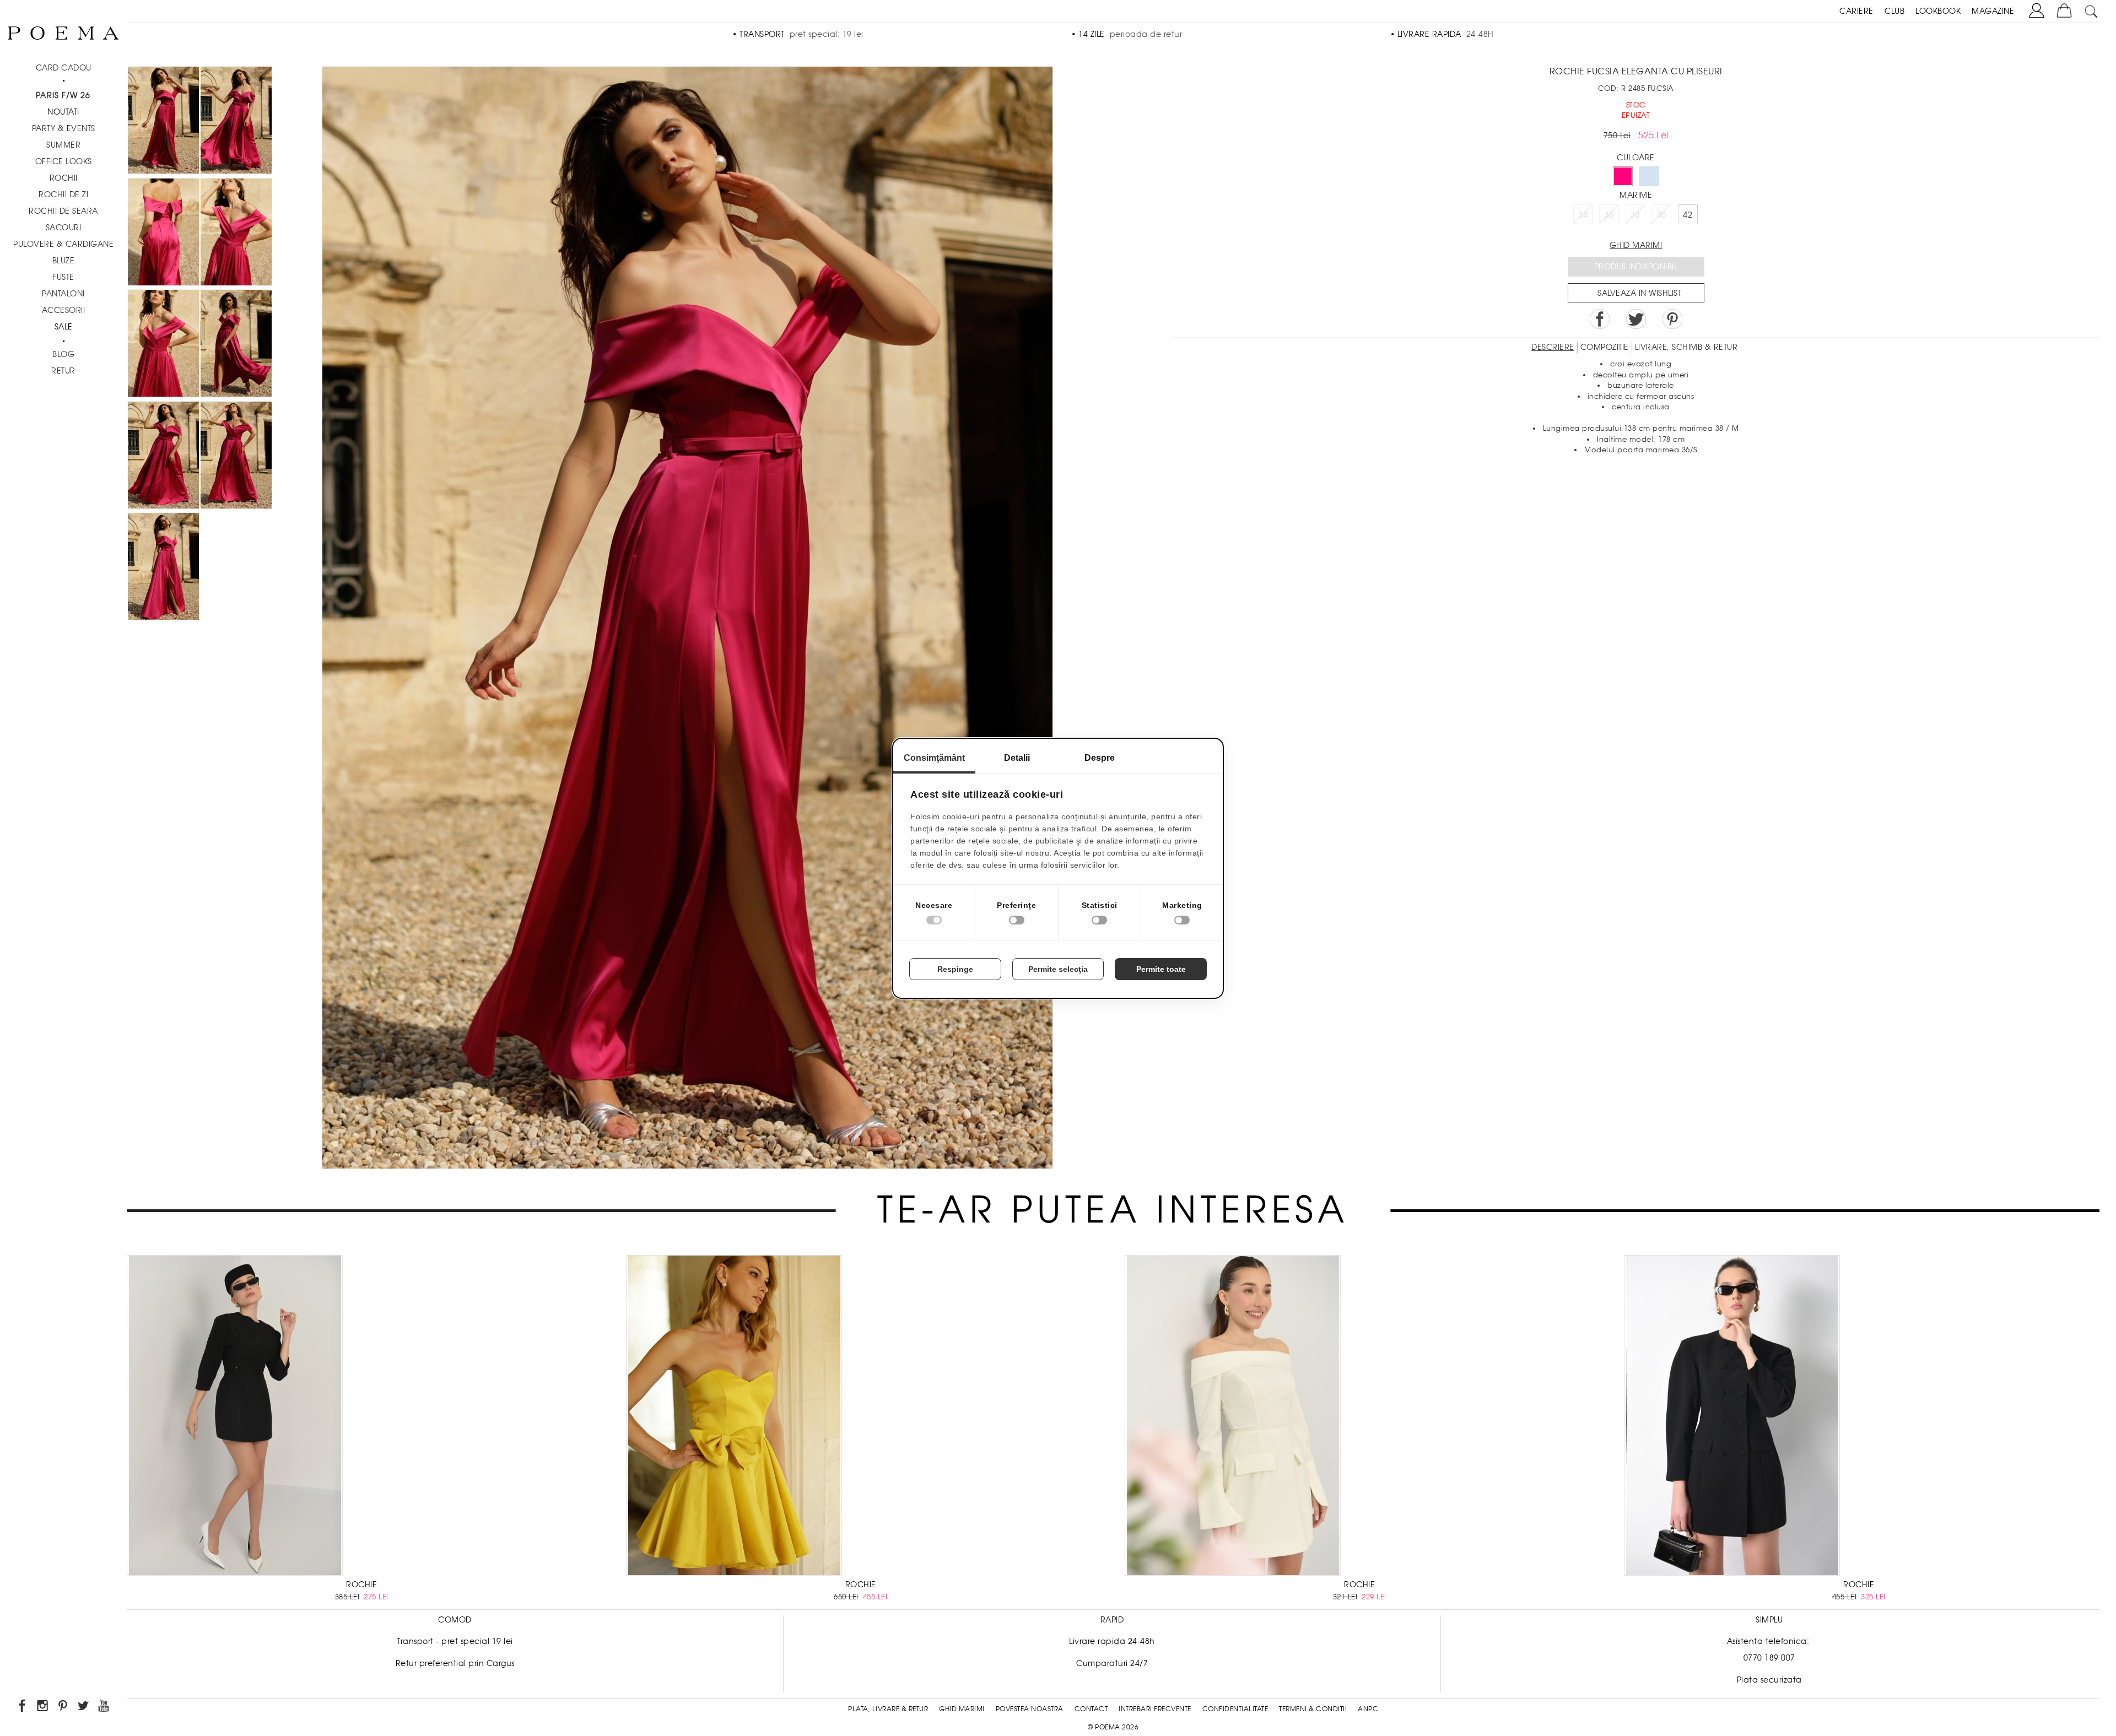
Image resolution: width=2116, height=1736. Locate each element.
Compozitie (1605, 347)
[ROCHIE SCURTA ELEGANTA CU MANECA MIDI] (235, 1417)
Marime (1636, 195)
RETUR (63, 371)
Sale (64, 327)
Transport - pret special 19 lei (455, 1641)
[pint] (64, 1708)
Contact (1091, 1709)
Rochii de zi (63, 194)
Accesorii (64, 310)
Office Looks (64, 161)
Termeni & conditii (1313, 1709)
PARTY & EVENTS (64, 128)
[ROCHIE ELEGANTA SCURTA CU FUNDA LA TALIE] (734, 1417)
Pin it (1672, 319)
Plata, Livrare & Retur (888, 1709)
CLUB (1894, 11)
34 (1583, 215)
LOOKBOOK (1938, 11)
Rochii (64, 178)
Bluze (64, 261)
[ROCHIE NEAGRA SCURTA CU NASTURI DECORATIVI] (1732, 1417)
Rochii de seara (63, 211)
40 (1662, 215)
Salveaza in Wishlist (1639, 293)
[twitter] (84, 1708)
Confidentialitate (1235, 1709)
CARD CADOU (64, 68)
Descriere (1553, 347)
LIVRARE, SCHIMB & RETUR (1686, 347)
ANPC (1368, 1709)
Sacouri (64, 228)
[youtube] (104, 1708)
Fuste (63, 277)
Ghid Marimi (962, 1709)
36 (1609, 215)
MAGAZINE (1993, 11)
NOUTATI (63, 112)
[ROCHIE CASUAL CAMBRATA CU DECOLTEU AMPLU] (1233, 1417)
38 (1635, 215)
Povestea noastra (1030, 1709)
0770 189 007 (1769, 1658)
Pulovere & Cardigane (63, 244)
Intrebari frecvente (1155, 1709)
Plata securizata (1769, 1680)
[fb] (23, 1708)
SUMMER (63, 145)
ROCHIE (361, 1584)
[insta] (43, 1708)
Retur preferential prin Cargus (455, 1663)
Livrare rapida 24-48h (1112, 1641)
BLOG (63, 354)
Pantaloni (63, 294)
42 (1688, 215)
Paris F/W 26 (63, 95)
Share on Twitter (1636, 319)
